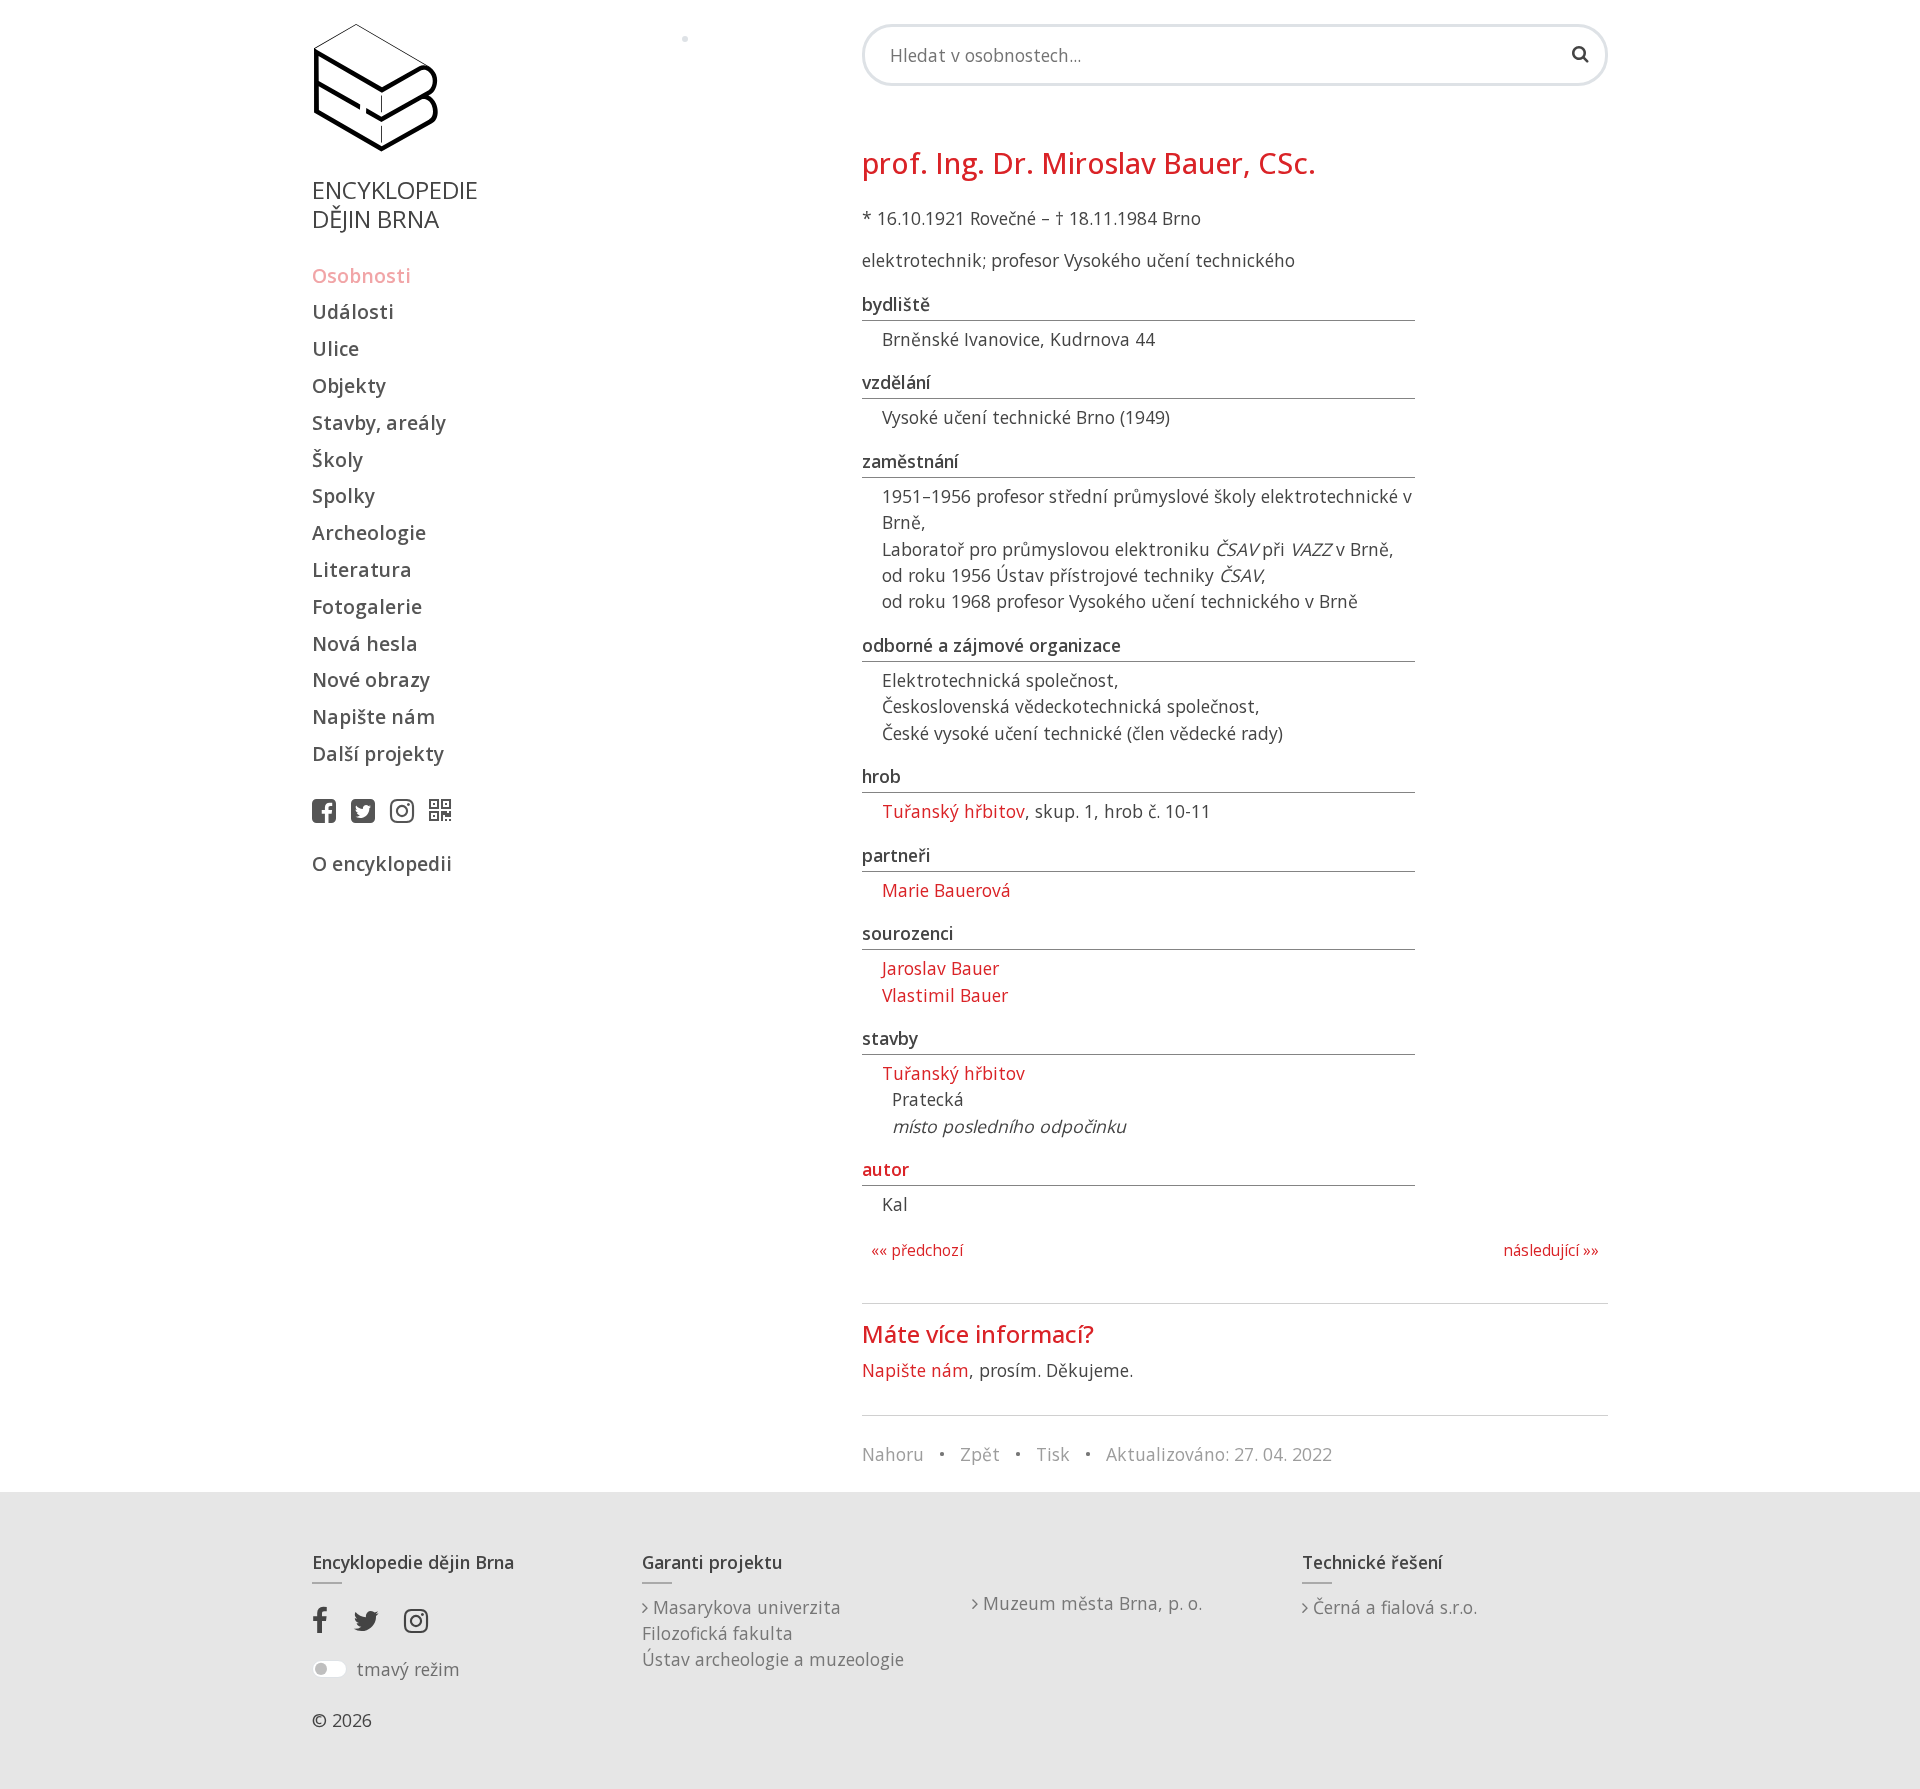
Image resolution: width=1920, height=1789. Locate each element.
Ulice (335, 348)
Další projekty (378, 753)
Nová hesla (365, 643)
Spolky (343, 495)
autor (885, 1169)
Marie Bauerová (946, 890)
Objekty (349, 385)
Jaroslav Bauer (940, 968)
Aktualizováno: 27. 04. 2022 (1219, 1454)
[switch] (329, 1669)
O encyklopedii (382, 863)
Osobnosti (361, 275)
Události (353, 311)
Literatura (362, 569)
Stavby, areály (379, 422)
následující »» (1551, 1250)
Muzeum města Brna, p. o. (1090, 1603)
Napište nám (373, 716)
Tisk (1053, 1454)
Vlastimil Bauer (945, 995)
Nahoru (893, 1454)
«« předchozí (917, 1250)
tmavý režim (408, 1669)
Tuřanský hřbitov (953, 811)
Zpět (980, 1454)
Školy (337, 459)
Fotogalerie (367, 606)
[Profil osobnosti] (445, 810)
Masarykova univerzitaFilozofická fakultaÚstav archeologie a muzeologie (773, 1633)
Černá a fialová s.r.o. (1392, 1607)
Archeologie (369, 532)
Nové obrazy (371, 679)
